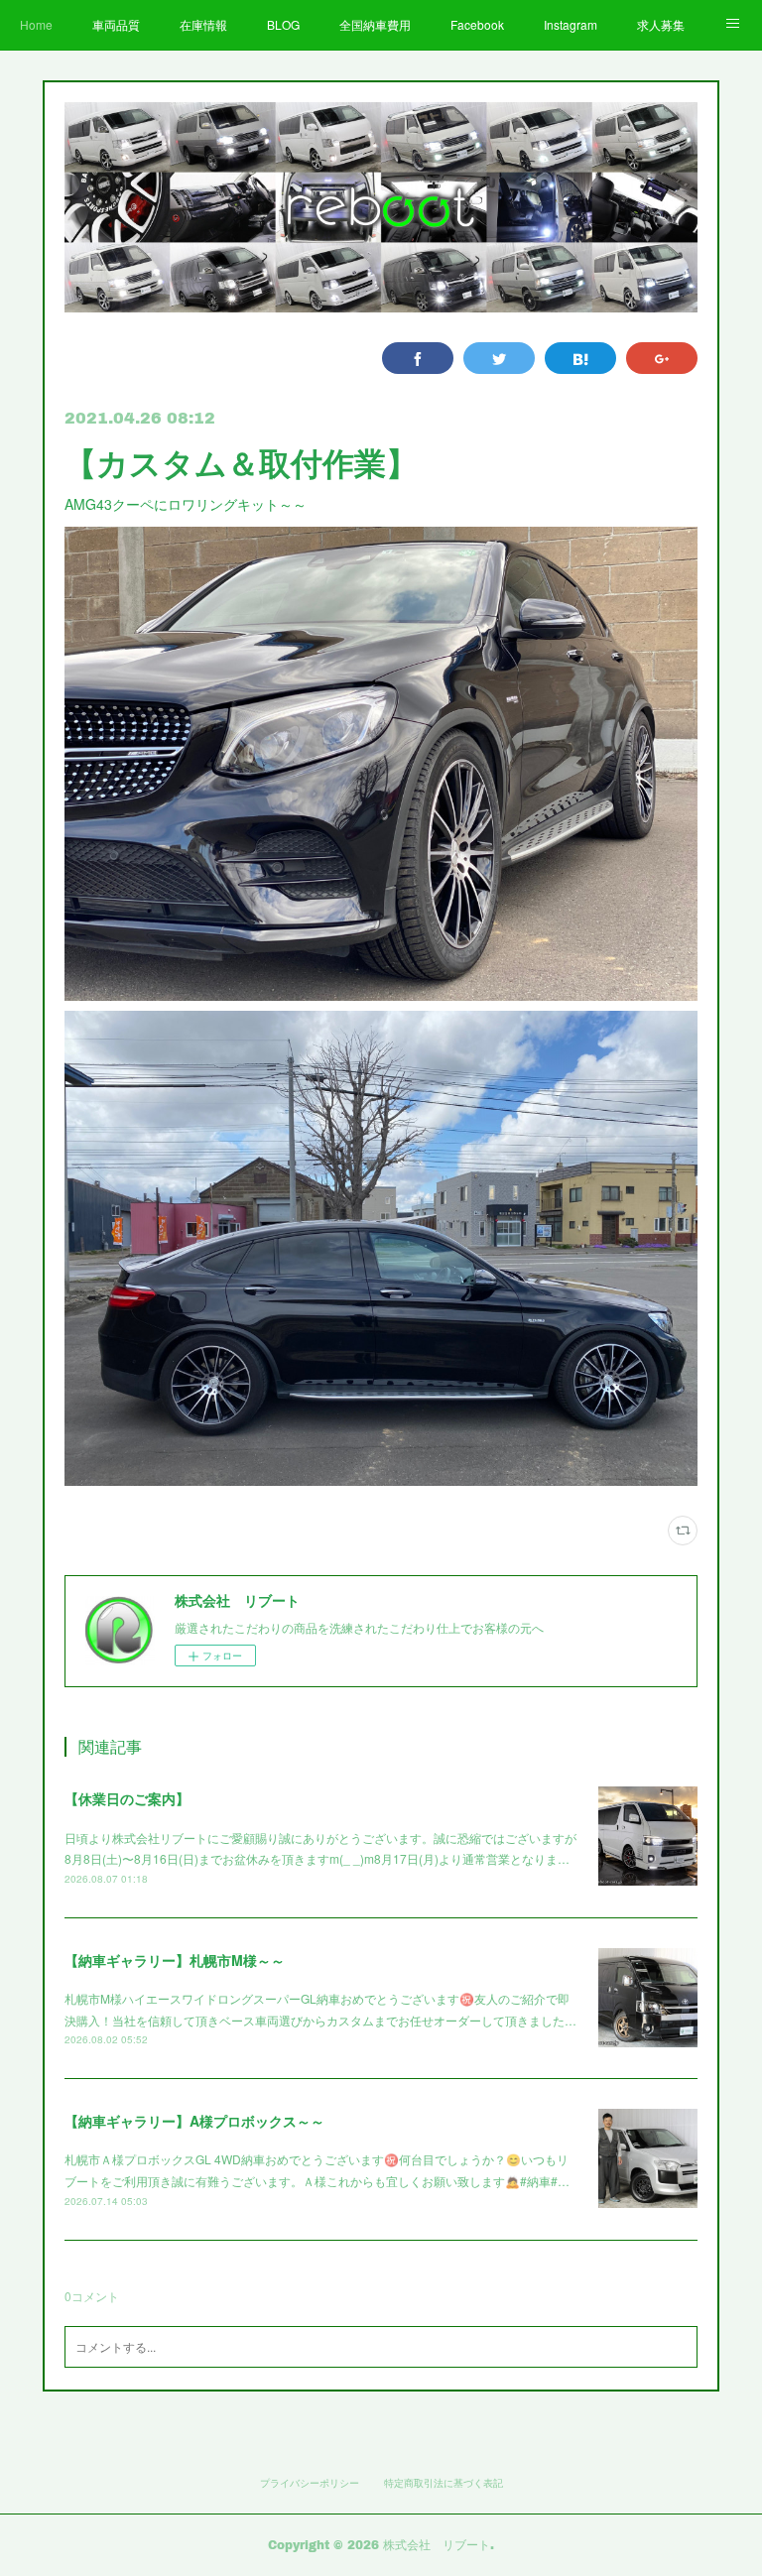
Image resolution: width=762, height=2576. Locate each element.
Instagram (571, 24)
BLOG (283, 24)
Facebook (477, 24)
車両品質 (116, 24)
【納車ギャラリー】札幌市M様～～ (175, 1960)
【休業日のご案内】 (127, 1798)
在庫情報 (203, 24)
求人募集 (661, 24)
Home (36, 24)
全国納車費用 (375, 24)
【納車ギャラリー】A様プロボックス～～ (194, 2121)
